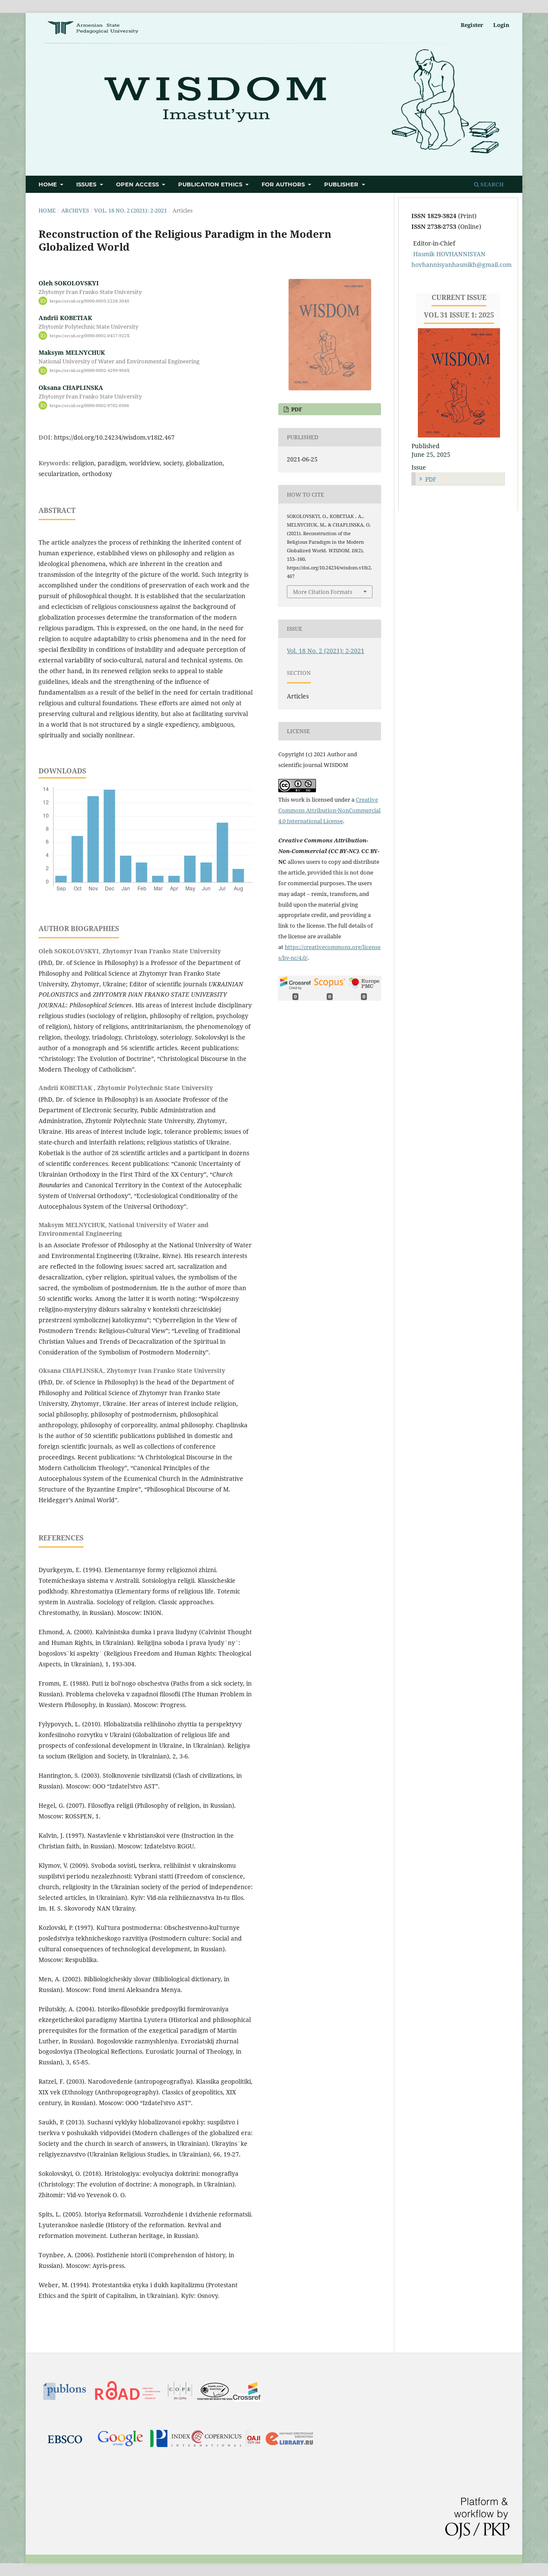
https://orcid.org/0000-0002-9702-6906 (89, 405)
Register (472, 25)
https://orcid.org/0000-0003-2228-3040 (89, 301)
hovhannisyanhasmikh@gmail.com (462, 265)
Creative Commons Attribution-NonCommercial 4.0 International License (329, 810)
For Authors (284, 184)
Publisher (342, 184)
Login (501, 25)
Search (491, 184)
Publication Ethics (211, 184)
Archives (75, 210)
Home (49, 184)
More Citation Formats (323, 592)
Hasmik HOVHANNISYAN (449, 254)
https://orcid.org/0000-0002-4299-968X (90, 371)
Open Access (138, 184)
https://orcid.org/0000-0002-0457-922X (90, 335)
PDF (296, 409)
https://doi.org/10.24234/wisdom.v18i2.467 (114, 437)
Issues (87, 184)
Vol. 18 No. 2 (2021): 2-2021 (131, 210)
